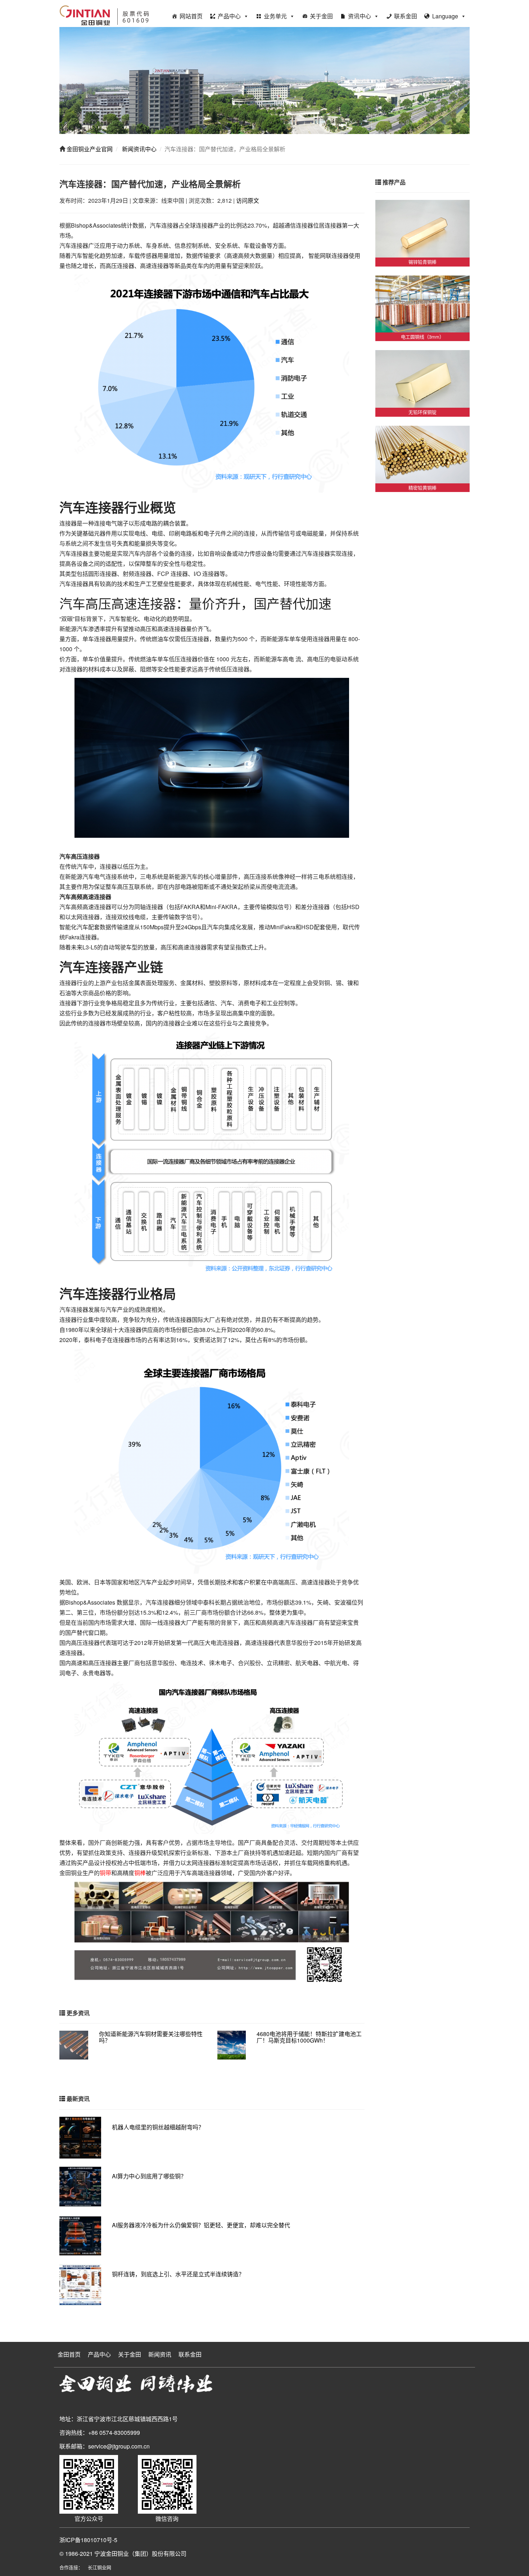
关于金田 (321, 16)
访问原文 (248, 200)
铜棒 (140, 1873)
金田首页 (69, 2354)
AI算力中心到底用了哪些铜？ (149, 2176)
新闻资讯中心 (139, 149)
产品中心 (229, 16)
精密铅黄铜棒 (422, 488)
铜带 (105, 1873)
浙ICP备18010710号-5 (88, 2540)
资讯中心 (360, 16)
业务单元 (275, 16)
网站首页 (191, 16)
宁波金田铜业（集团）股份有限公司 (140, 2553)
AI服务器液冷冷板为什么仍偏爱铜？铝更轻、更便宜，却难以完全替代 (201, 2225)
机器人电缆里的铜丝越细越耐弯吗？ (158, 2127)
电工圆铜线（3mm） (422, 337)
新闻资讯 (160, 2354)
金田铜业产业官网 (89, 149)
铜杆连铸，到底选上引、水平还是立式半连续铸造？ (178, 2274)
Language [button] (445, 16)
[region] (264, 80)
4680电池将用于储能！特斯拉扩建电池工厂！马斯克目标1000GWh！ (309, 2037)
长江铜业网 (100, 2567)
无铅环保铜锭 (422, 412)
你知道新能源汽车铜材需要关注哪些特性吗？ (151, 2037)
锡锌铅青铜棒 (422, 262)
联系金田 (406, 16)
